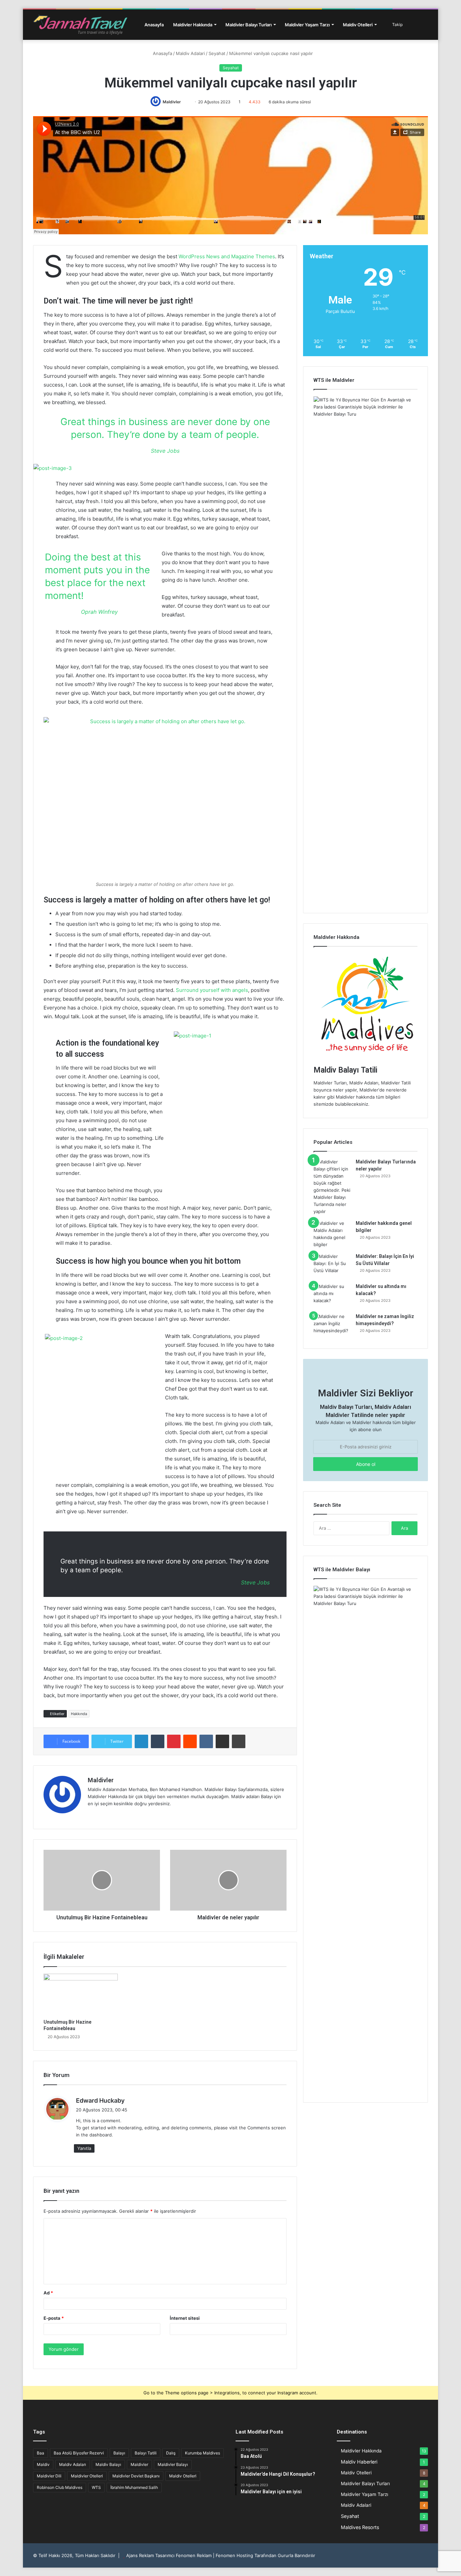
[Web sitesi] (92, 1815)
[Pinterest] (174, 1741)
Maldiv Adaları (73, 2464)
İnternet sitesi (185, 2318)
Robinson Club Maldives (60, 2487)
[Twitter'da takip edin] (184, 102)
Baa (40, 2453)
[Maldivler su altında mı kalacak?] (332, 1296)
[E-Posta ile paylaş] (222, 1741)
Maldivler (172, 102)
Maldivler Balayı (173, 2464)
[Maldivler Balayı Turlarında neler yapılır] (332, 1187)
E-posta (54, 2318)
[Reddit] (190, 1741)
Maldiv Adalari (190, 53)
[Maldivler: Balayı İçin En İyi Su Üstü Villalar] (332, 1266)
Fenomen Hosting (234, 2555)
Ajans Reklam (141, 2555)
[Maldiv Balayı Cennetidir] (80, 25)
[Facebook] (100, 1815)
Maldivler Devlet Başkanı (136, 2476)
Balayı (119, 2453)
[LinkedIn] (141, 1741)
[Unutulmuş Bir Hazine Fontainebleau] (81, 1995)
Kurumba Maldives (202, 2453)
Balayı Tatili (146, 2453)
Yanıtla (84, 2148)
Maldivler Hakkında (193, 25)
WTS (96, 2487)
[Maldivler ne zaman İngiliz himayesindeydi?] (332, 1326)
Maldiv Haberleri (359, 2462)
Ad (48, 2293)
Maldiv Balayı (108, 2464)
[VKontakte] (206, 1741)
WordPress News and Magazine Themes (227, 256)
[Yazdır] (239, 1741)
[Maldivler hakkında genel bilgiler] (332, 1234)
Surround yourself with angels (212, 990)
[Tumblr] (158, 1741)
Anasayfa (154, 25)
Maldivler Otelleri (87, 2476)
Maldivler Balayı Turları (249, 25)
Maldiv (43, 2464)
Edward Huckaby (100, 2100)
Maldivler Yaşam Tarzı (307, 25)
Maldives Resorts (360, 2527)
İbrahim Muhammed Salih (134, 2487)
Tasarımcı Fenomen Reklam (183, 2555)
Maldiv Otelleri (358, 25)
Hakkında (79, 1714)
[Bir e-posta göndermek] (187, 102)
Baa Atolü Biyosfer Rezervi (79, 2453)
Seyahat (217, 53)
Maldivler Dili (49, 2476)
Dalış (171, 2453)
